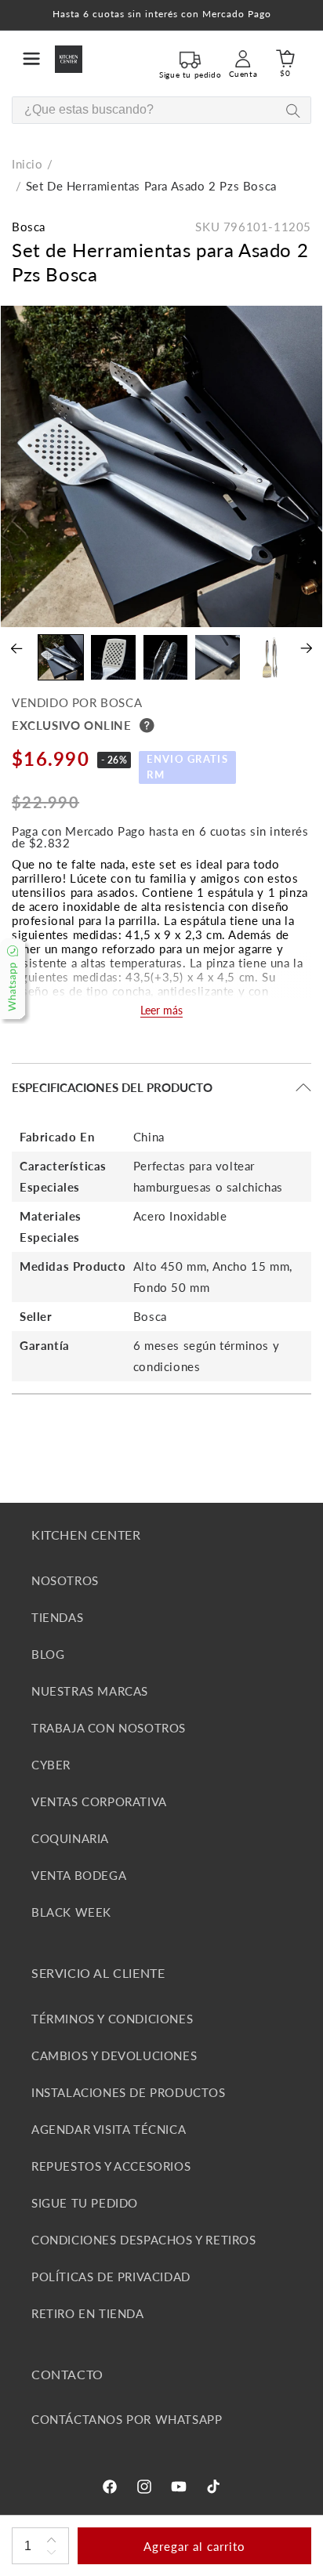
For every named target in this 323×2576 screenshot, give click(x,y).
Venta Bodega (79, 1875)
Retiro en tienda (88, 2313)
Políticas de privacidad (111, 2277)
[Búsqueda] (293, 111)
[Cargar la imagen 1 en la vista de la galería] (61, 657)
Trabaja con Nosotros (109, 1728)
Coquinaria (70, 1838)
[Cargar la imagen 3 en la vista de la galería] (166, 657)
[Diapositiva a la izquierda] (17, 648)
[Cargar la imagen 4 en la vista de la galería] (218, 657)
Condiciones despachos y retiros (144, 2240)
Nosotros (65, 1580)
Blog (48, 1654)
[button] (31, 59)
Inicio (27, 164)
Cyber (51, 1765)
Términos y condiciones (112, 2019)
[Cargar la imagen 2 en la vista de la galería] (113, 657)
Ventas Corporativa (99, 1801)
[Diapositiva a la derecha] (306, 648)
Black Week (71, 1912)
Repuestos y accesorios (111, 2166)
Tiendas (57, 1617)
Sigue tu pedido (85, 2203)
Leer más (161, 1010)
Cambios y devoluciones (114, 2055)
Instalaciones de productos (129, 2092)
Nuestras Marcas (90, 1691)
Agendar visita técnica (109, 2129)
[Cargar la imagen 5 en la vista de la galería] (270, 657)
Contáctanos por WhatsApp (127, 2419)
